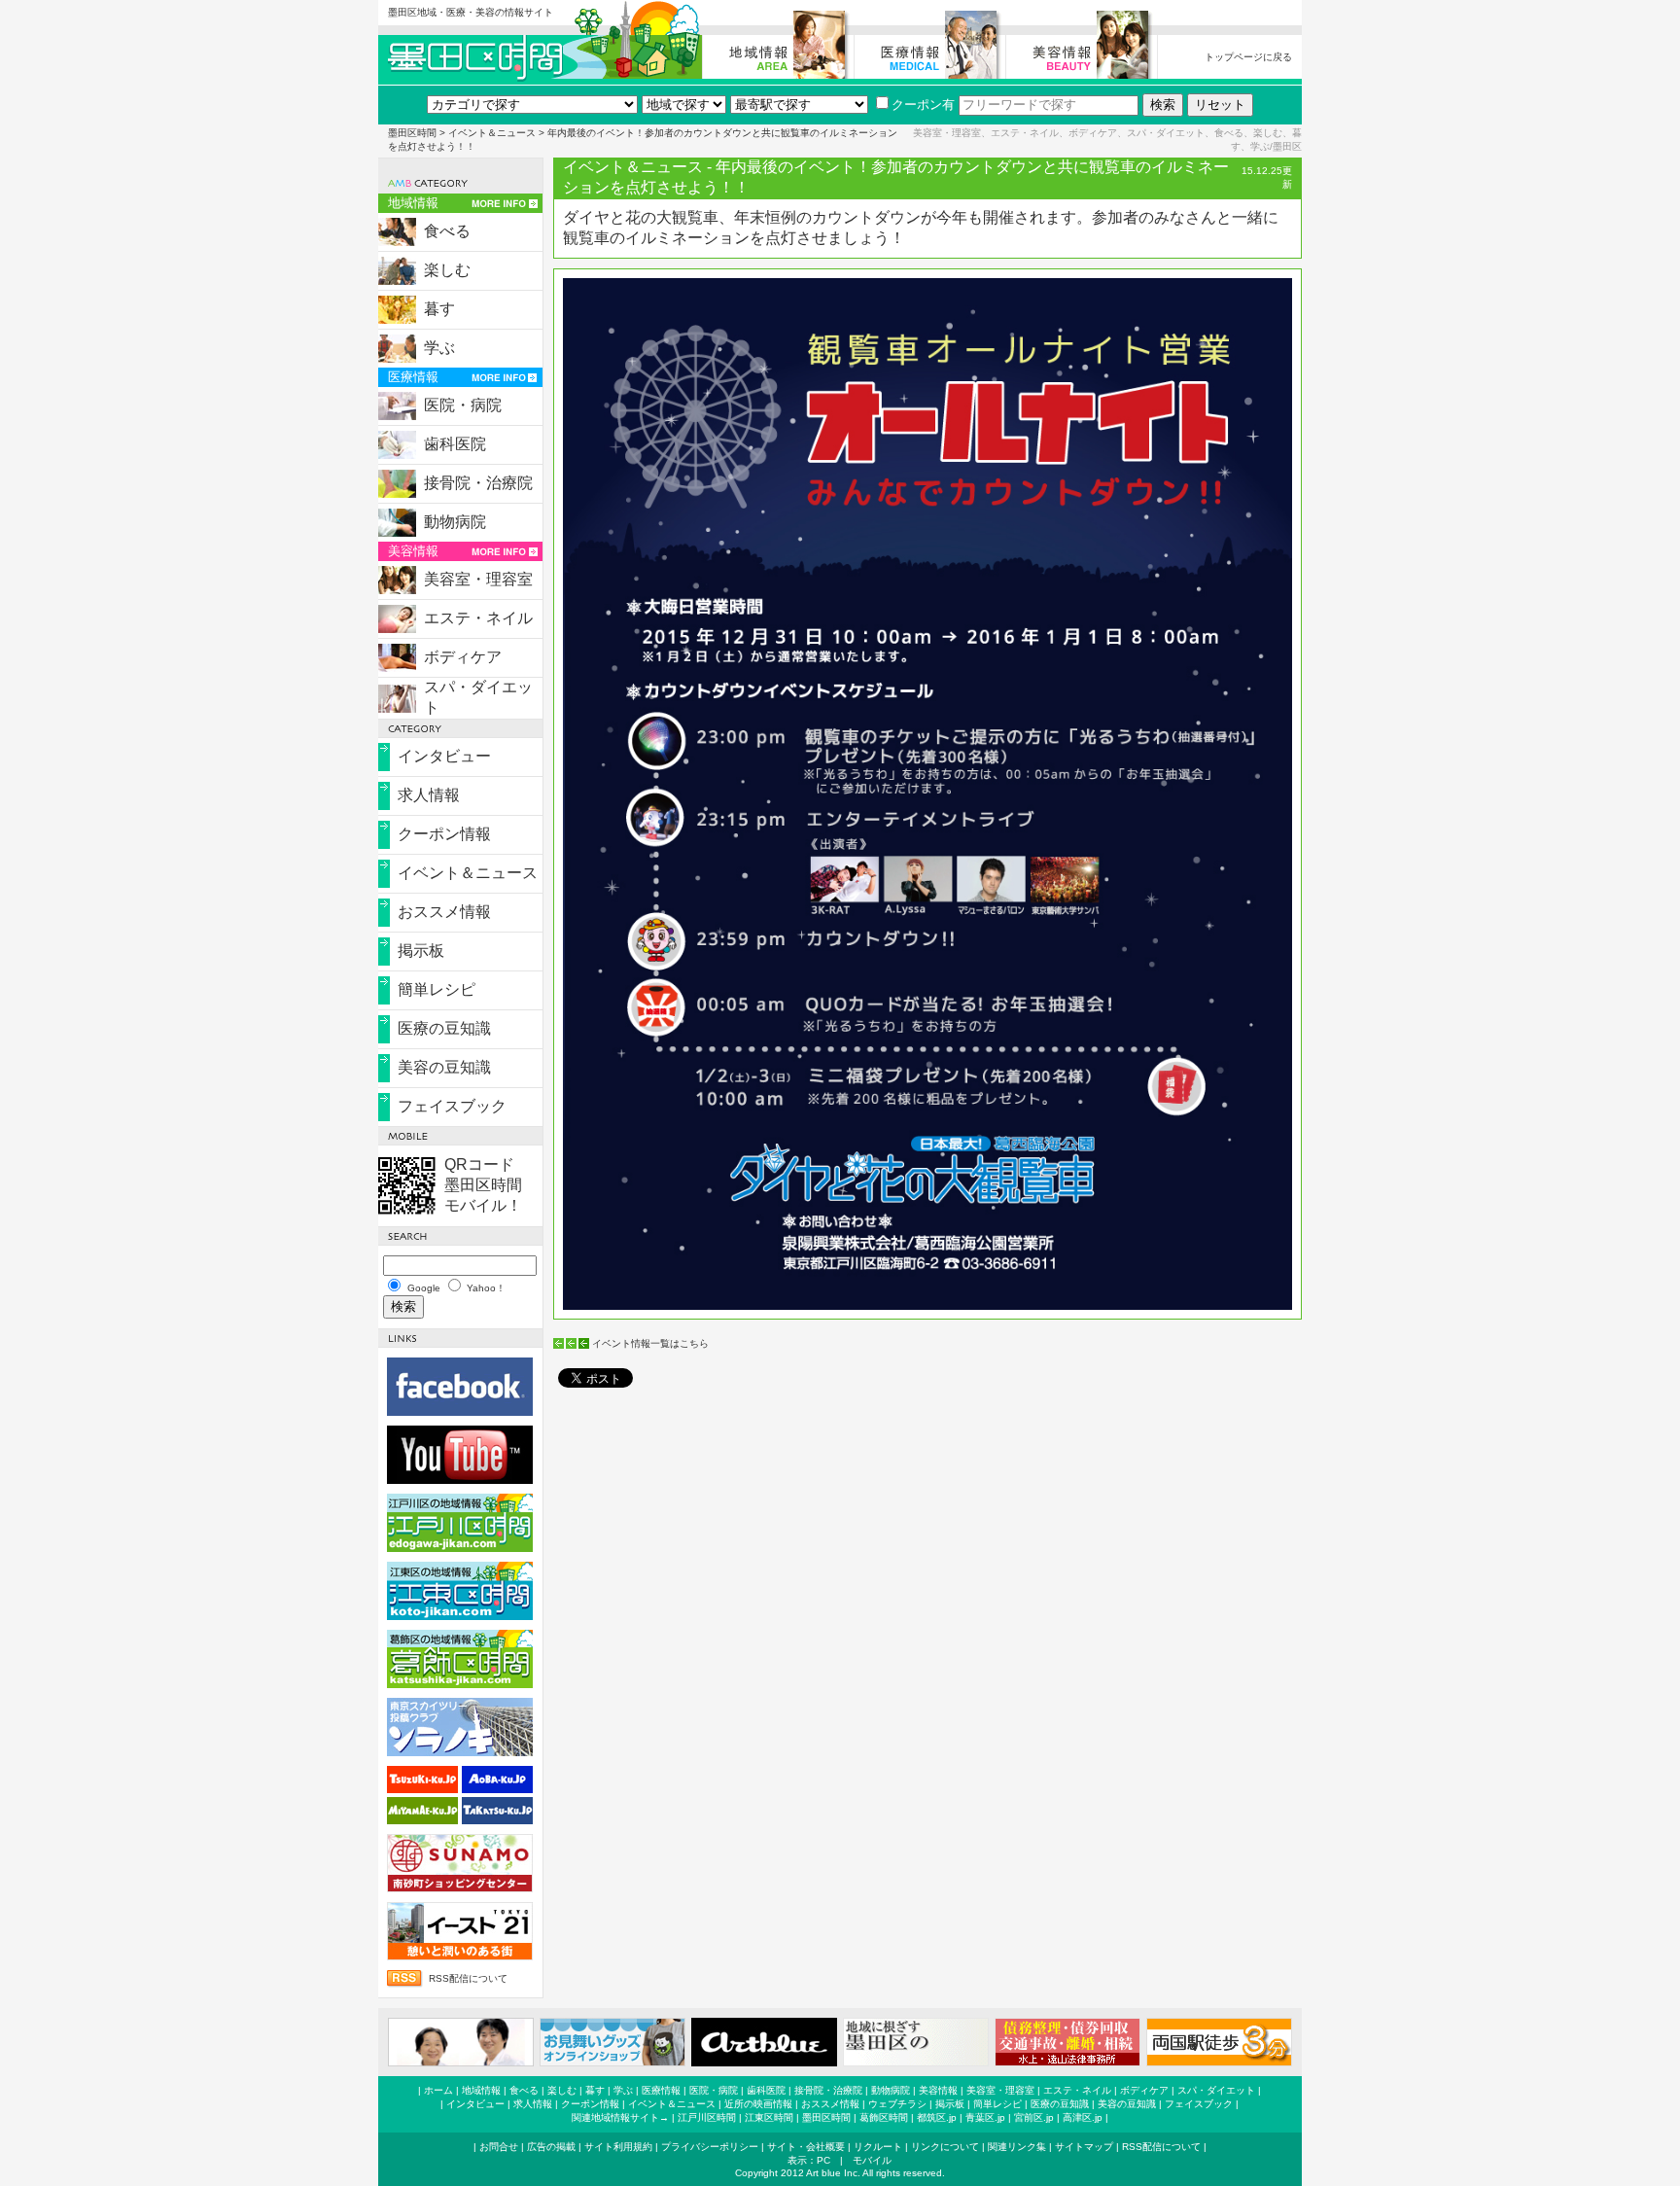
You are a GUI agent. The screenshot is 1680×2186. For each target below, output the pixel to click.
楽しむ (447, 270)
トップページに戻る (1248, 57)
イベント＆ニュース (492, 133)
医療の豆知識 (444, 1028)
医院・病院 (463, 405)
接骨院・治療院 (478, 483)
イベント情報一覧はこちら (650, 1343)
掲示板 (421, 951)
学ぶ (439, 348)
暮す (439, 309)
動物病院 (455, 522)
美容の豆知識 (444, 1067)
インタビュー (444, 756)
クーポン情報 (444, 834)
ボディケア (463, 657)
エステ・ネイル (478, 618)
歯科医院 (455, 444)
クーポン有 (923, 105)
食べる (447, 231)
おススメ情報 (444, 912)
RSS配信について (468, 1978)
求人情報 (429, 795)
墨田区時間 (412, 133)
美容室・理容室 (478, 579)
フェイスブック (452, 1106)
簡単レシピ (437, 989)
